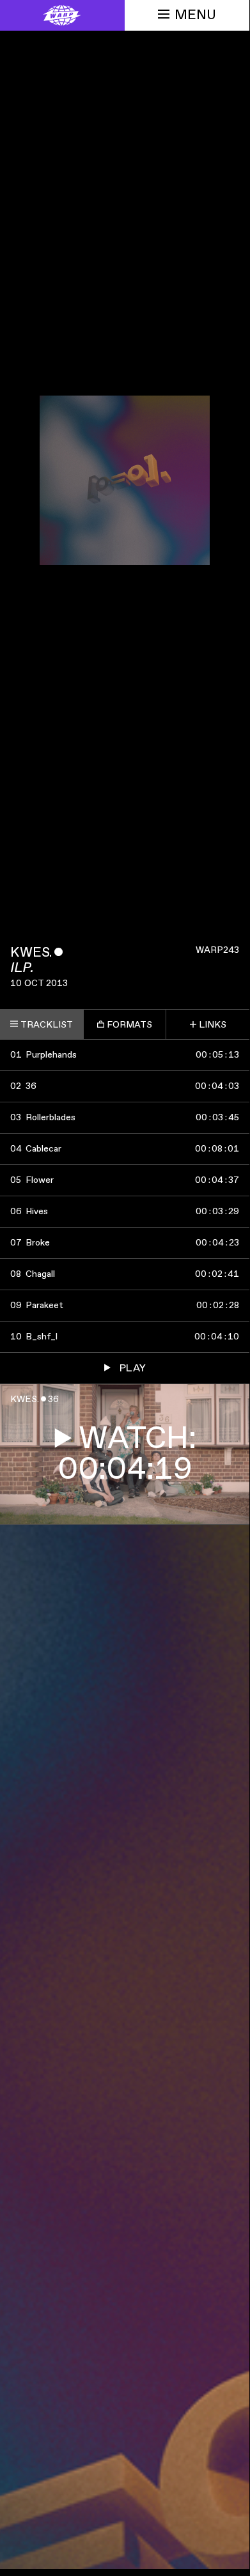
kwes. (31, 953)
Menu (195, 15)
